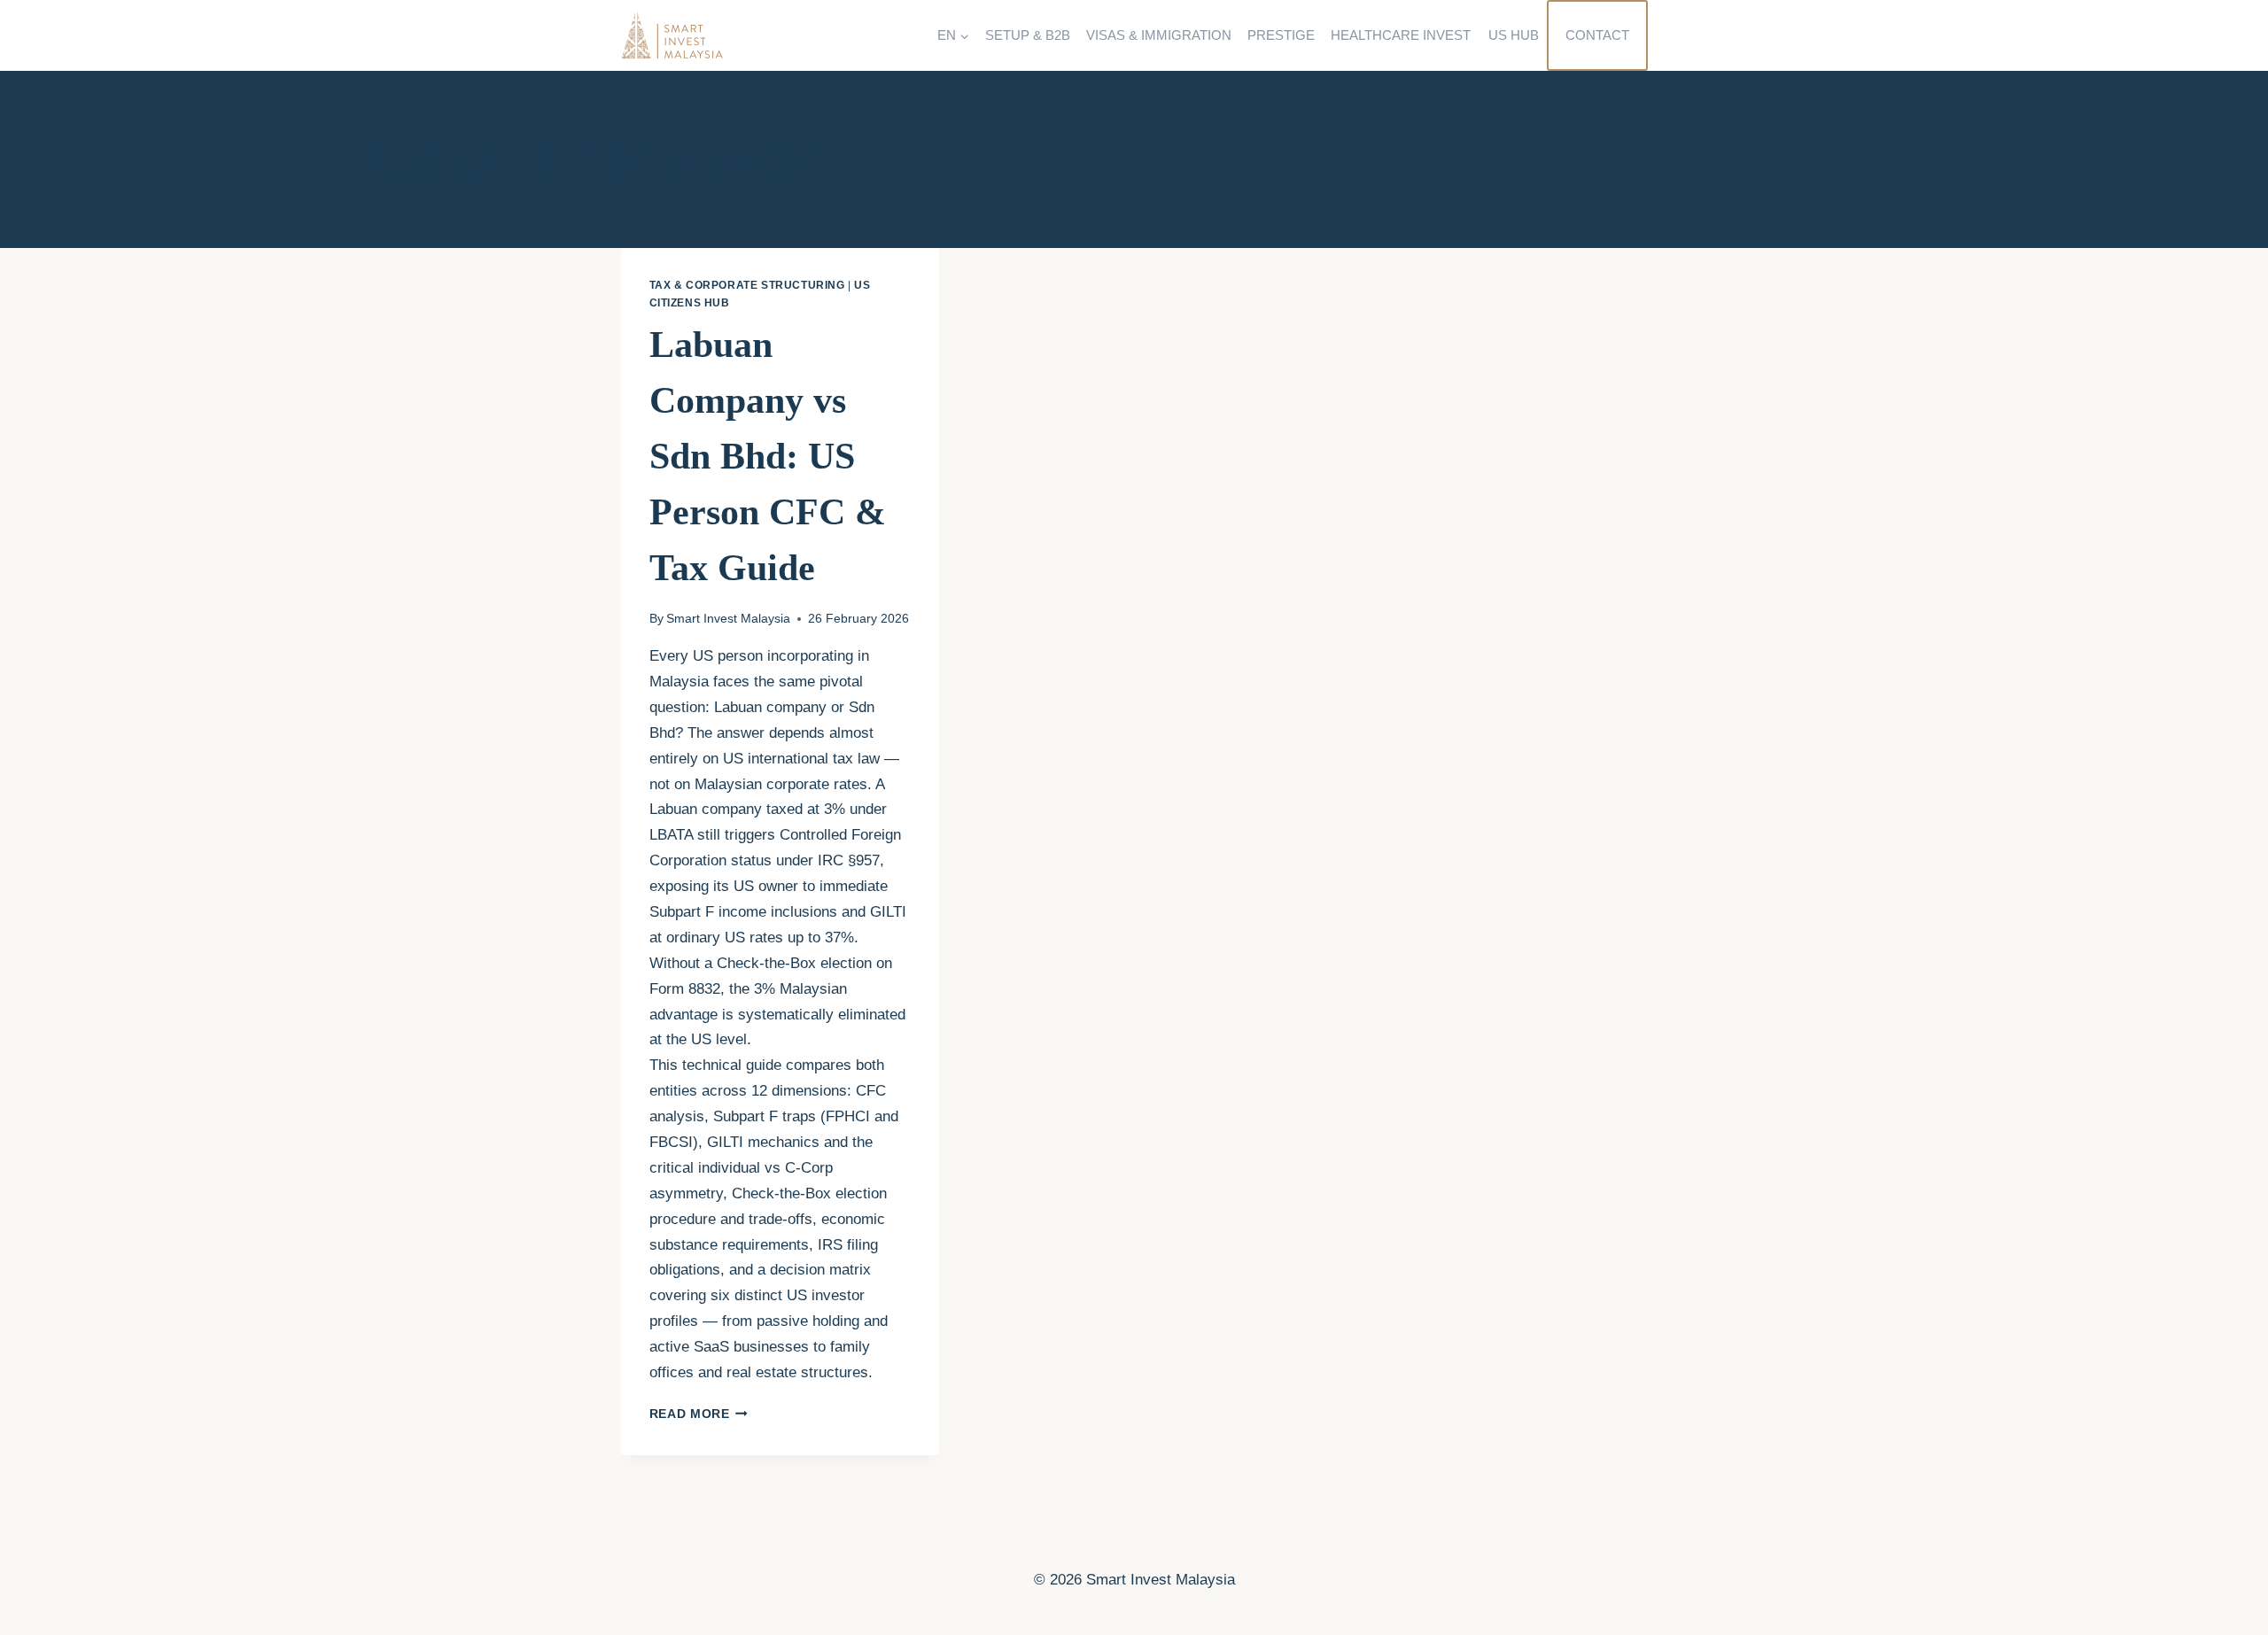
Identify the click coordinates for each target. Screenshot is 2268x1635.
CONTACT (1597, 35)
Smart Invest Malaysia (728, 619)
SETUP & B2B (1028, 35)
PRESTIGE (1281, 35)
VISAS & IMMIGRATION (1159, 35)
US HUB (1514, 35)
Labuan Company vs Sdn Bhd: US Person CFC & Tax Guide (768, 456)
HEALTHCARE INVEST (1401, 35)
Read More (699, 1414)
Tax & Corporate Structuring (747, 285)
